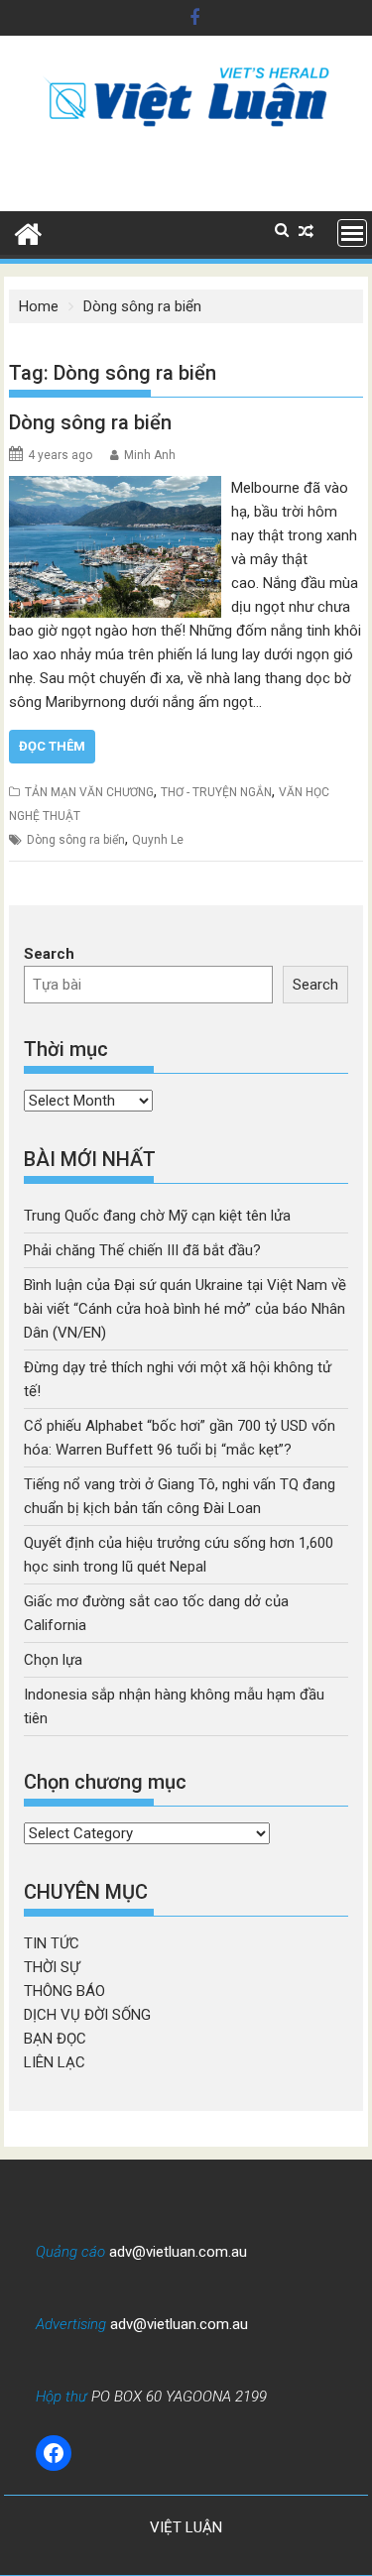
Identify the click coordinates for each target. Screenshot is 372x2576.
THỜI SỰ (52, 1967)
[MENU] (352, 233)
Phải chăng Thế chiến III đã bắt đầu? (142, 1250)
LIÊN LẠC (55, 2062)
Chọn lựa (53, 1660)
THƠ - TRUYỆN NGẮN (216, 792)
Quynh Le (158, 840)
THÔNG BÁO (64, 1991)
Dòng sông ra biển (90, 422)
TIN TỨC (52, 1943)
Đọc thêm (52, 746)
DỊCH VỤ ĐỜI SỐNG (87, 2015)
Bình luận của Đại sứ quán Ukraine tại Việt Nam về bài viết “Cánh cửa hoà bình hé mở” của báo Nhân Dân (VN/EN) (185, 1309)
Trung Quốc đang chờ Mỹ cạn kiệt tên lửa (157, 1216)
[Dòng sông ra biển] (116, 488)
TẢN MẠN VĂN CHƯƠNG (89, 792)
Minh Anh (150, 455)
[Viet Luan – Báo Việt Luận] (28, 232)
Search (49, 954)
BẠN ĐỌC (55, 2039)
